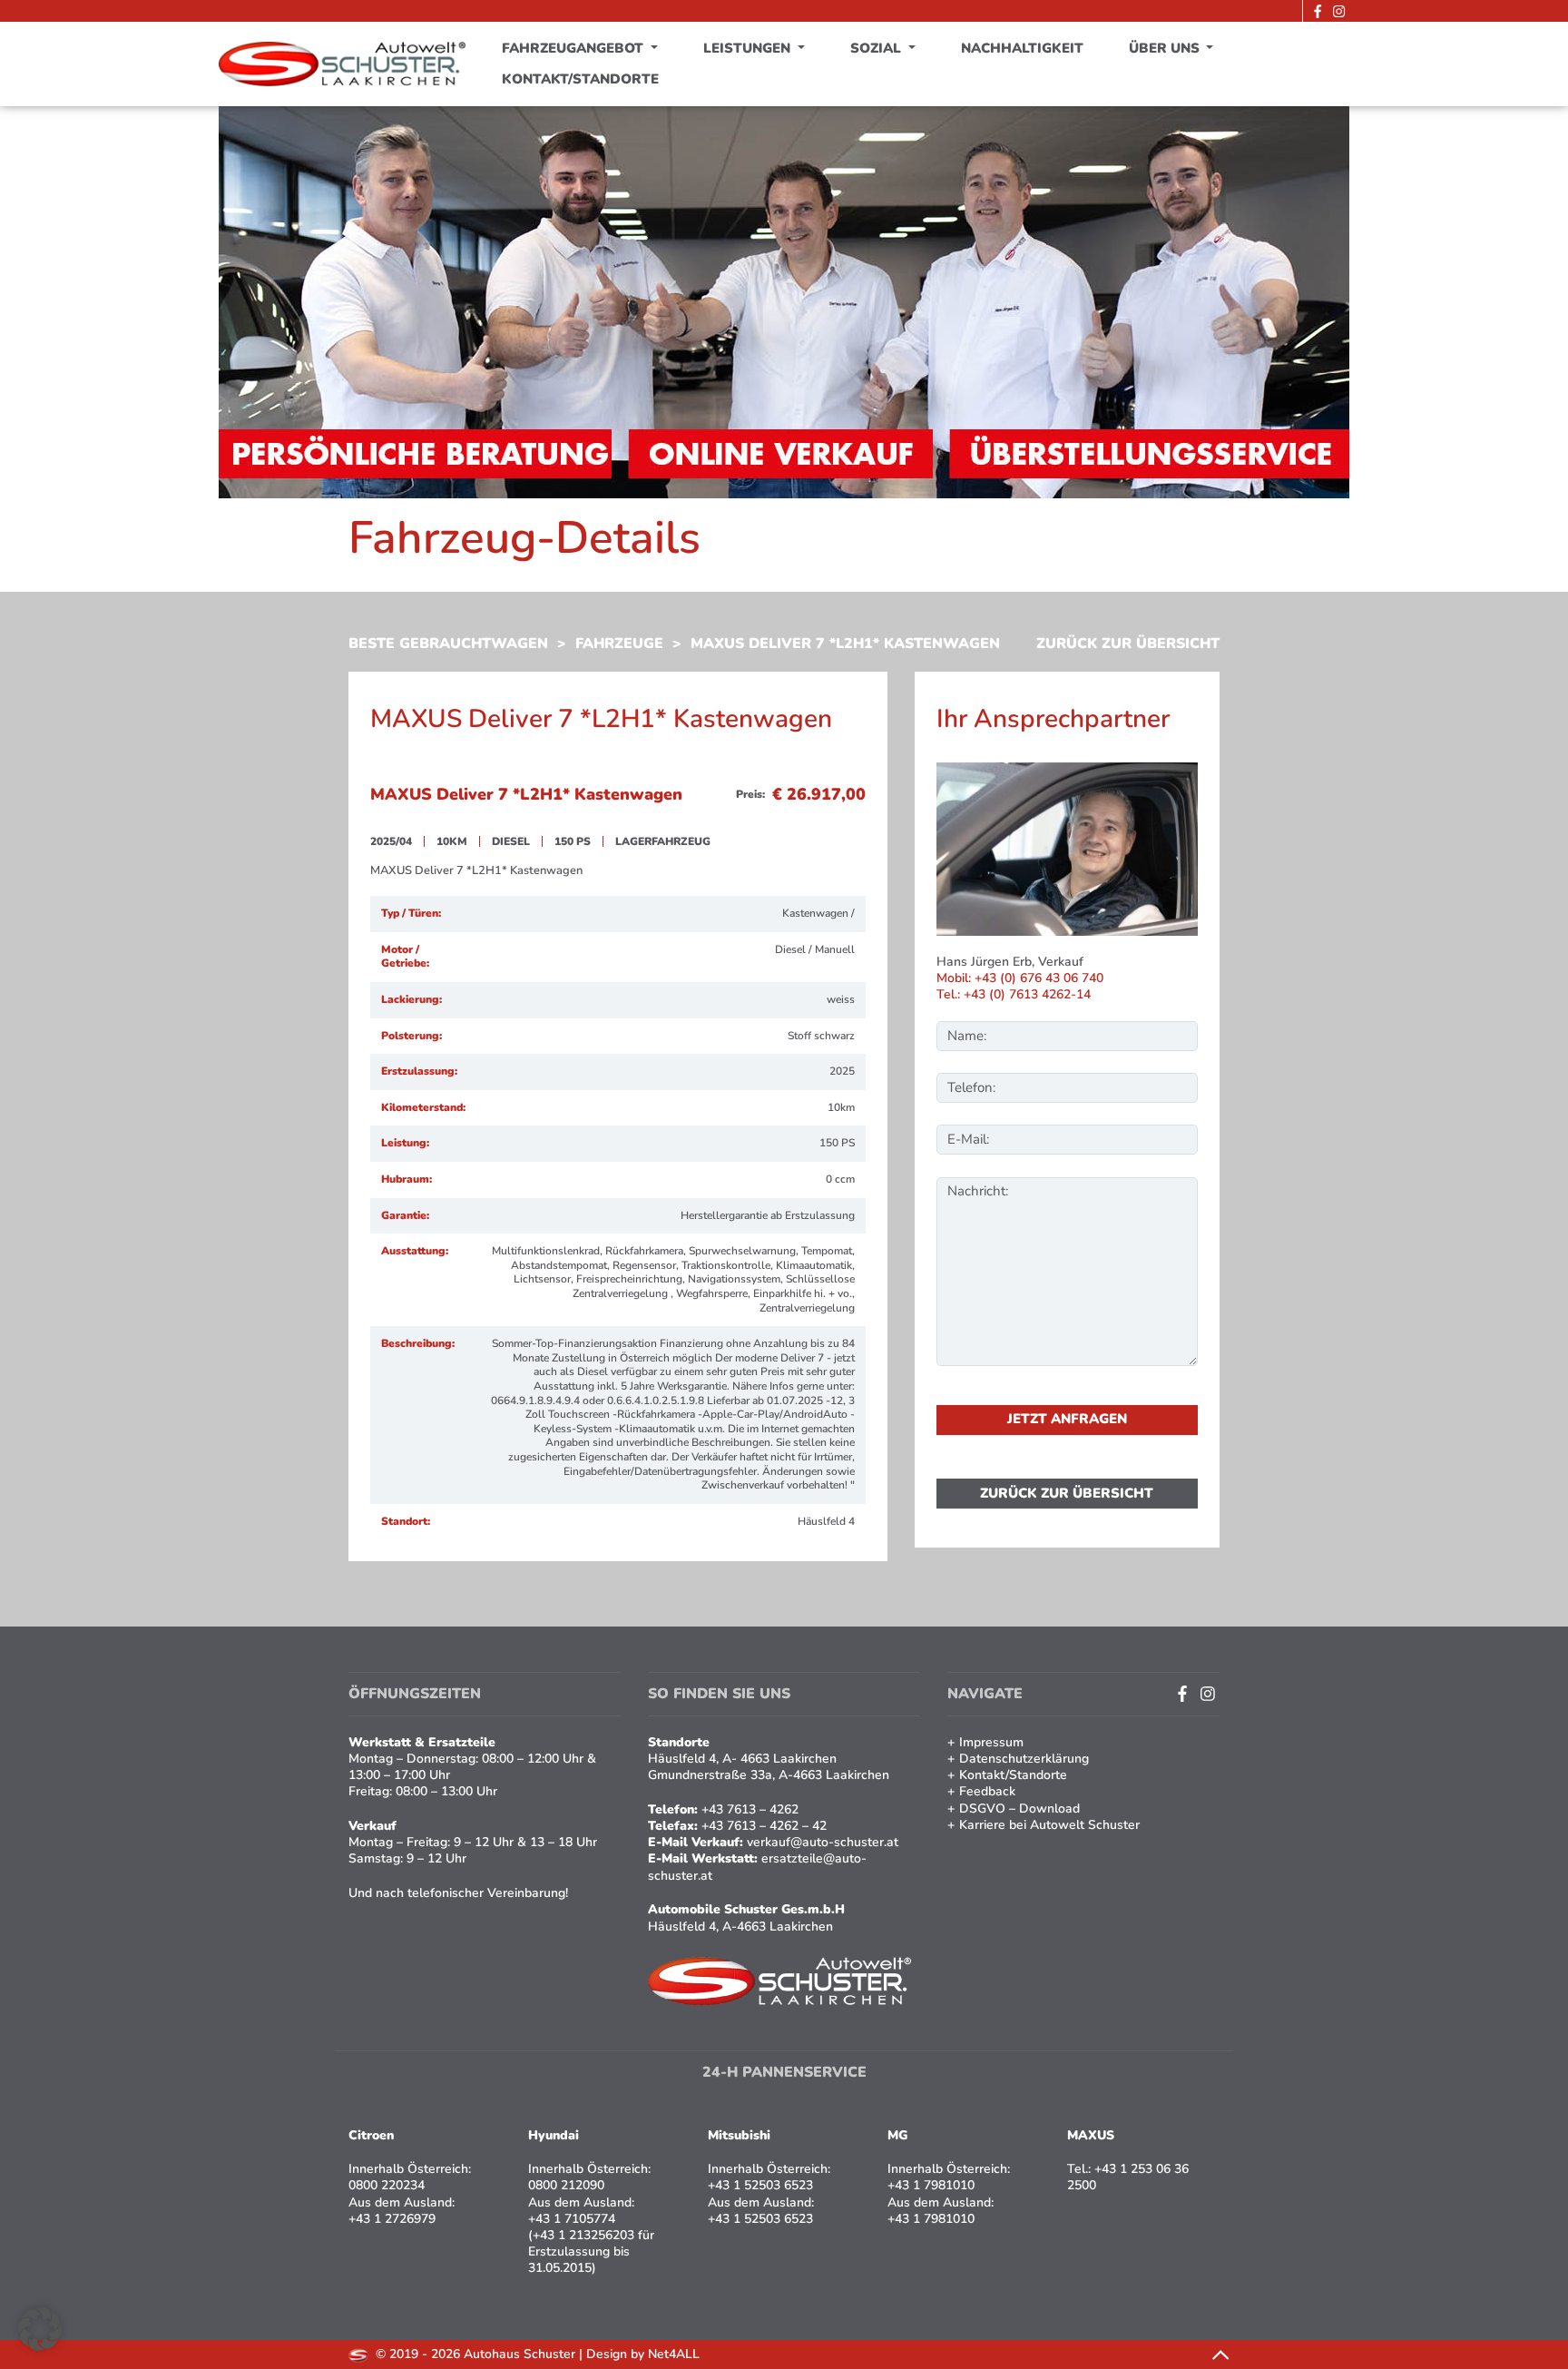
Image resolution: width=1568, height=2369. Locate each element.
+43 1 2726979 (392, 2219)
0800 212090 (566, 2185)
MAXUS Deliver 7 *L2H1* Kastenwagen (845, 644)
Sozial (877, 48)
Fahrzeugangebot (574, 48)
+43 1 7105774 (572, 2219)
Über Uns (1166, 48)
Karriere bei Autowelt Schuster (1049, 1825)
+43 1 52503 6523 (760, 2185)
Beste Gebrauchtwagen (448, 644)
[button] (40, 2329)
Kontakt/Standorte (580, 79)
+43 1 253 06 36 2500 (1128, 2177)
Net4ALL (674, 2354)
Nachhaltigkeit (1022, 48)
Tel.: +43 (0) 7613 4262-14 (1014, 994)
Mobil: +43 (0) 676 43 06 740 (1020, 978)
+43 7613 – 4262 (750, 1809)
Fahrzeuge (619, 644)
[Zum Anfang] (1220, 2354)
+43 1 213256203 (583, 2235)
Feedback (987, 1791)
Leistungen (749, 48)
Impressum (991, 1742)
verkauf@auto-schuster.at (823, 1842)
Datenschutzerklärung (1024, 1759)
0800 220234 (387, 2185)
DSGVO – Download (1019, 1809)
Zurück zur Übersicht (1067, 1493)
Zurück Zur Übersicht (1128, 644)
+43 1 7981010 (931, 2185)
